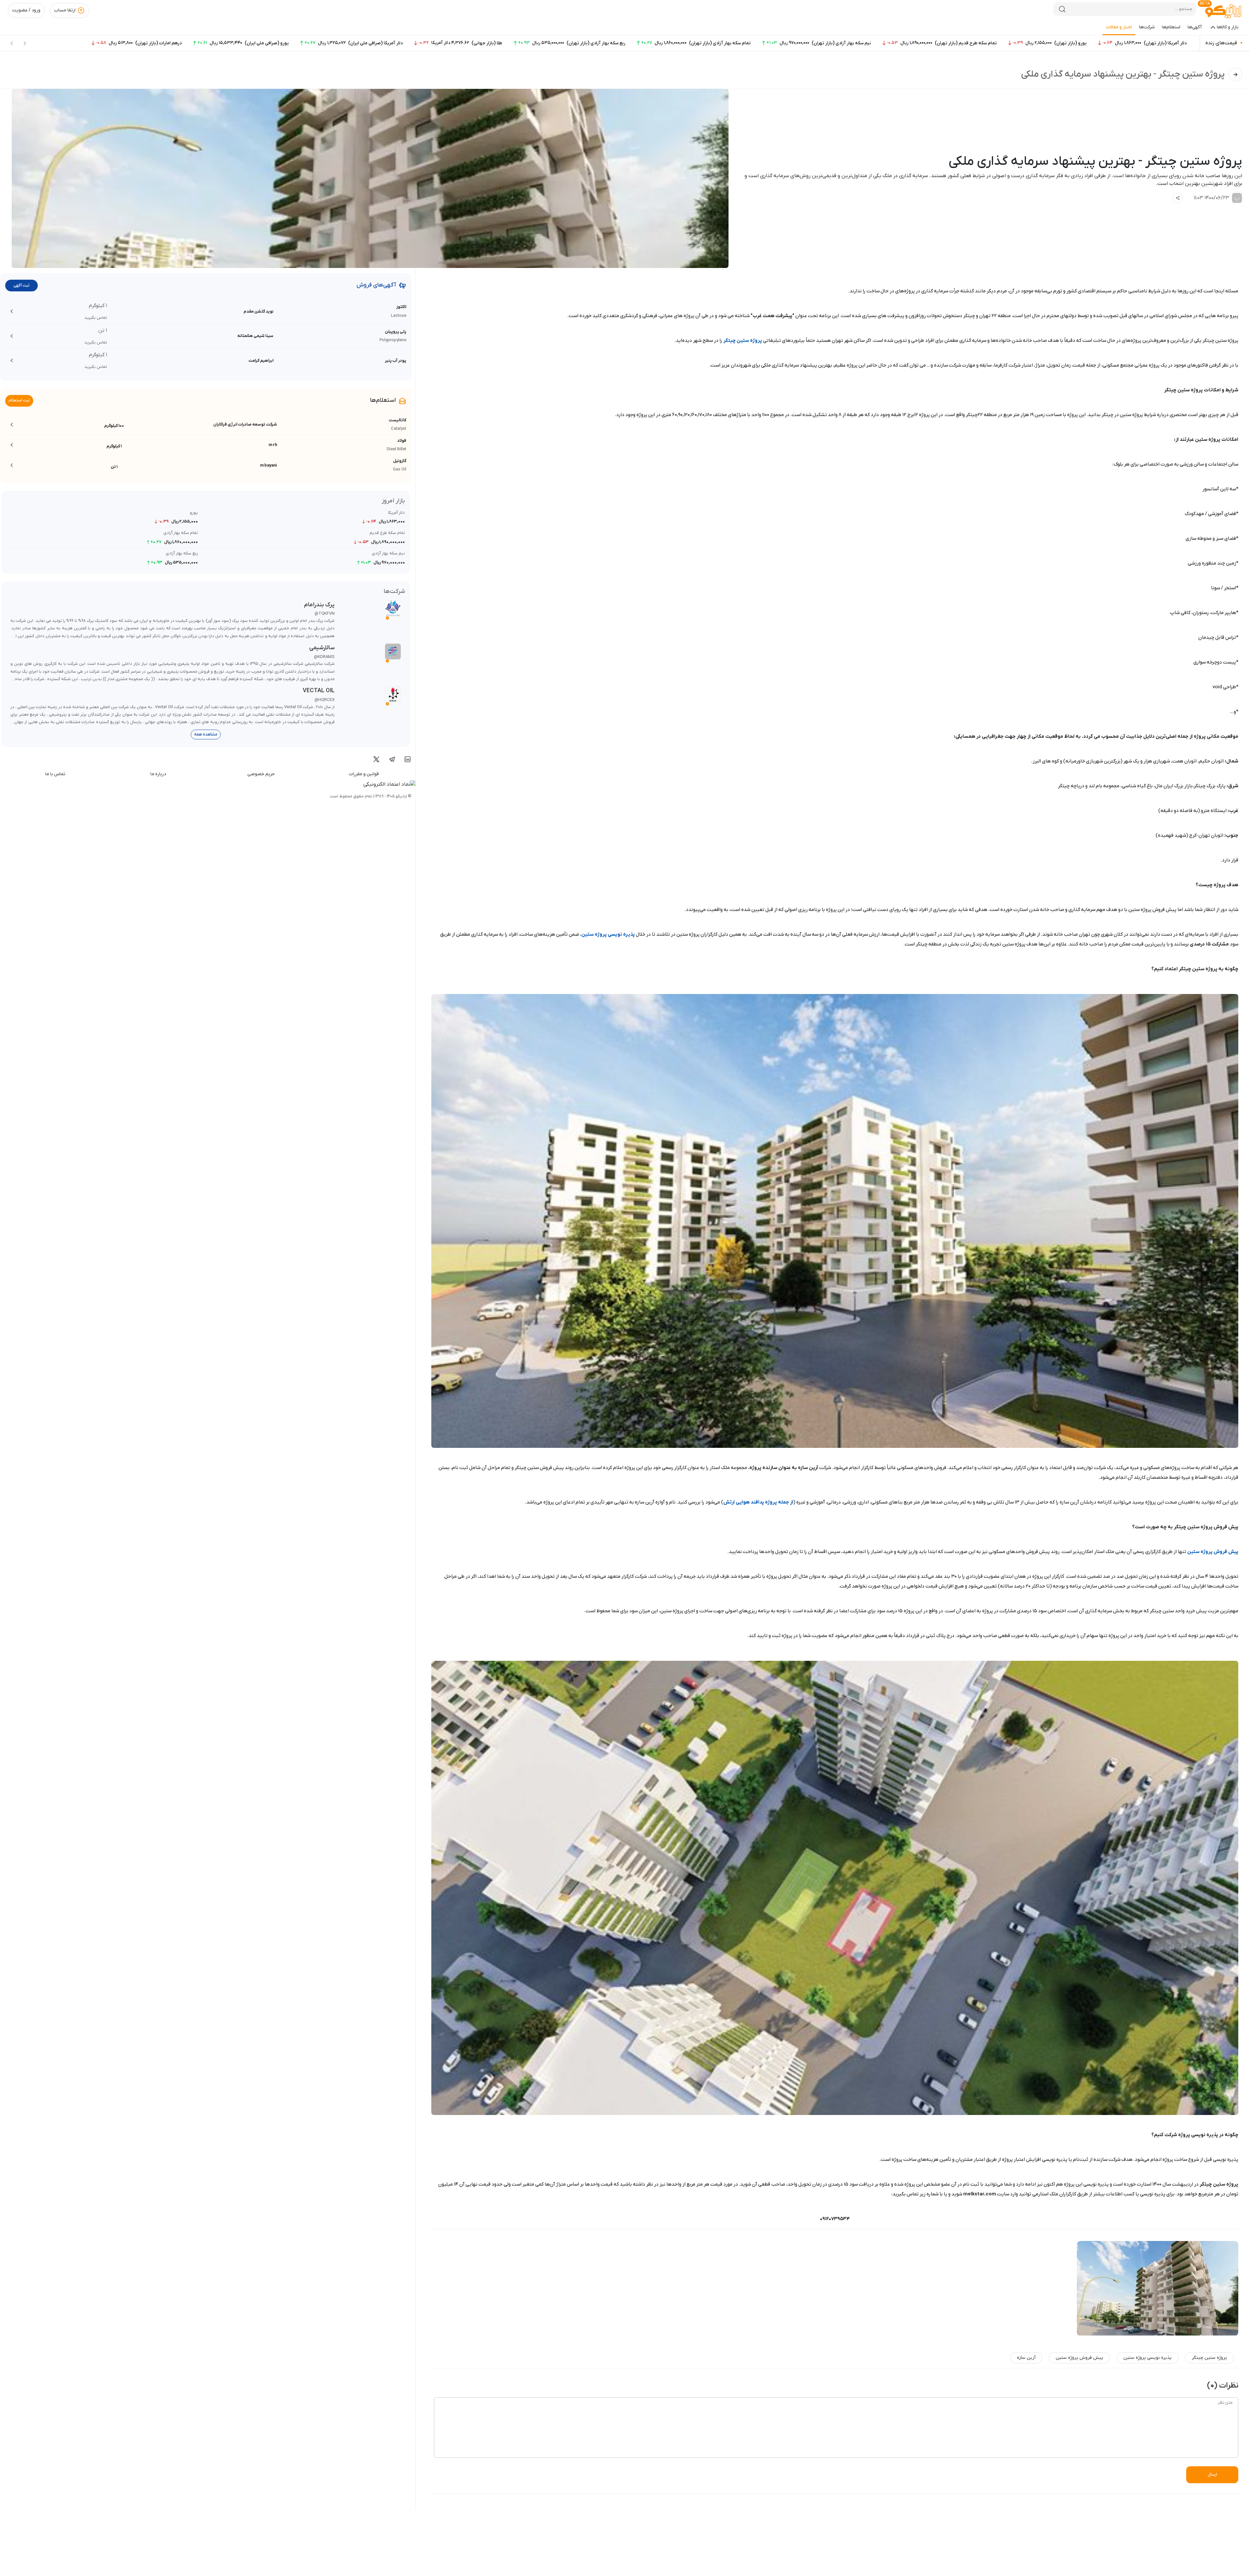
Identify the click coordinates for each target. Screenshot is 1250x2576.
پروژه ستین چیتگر (743, 341)
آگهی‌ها (1195, 27)
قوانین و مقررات (364, 774)
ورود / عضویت (26, 10)
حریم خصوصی (261, 774)
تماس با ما (55, 774)
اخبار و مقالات (1119, 27)
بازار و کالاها (1228, 27)
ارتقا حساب (65, 10)
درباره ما (158, 774)
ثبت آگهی (21, 285)
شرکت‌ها (1147, 27)
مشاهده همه (206, 734)
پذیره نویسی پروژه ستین (608, 934)
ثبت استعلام (19, 400)
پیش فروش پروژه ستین (1213, 1552)
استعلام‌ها (1171, 27)
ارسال (1212, 2475)
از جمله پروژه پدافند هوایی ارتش (758, 1502)
